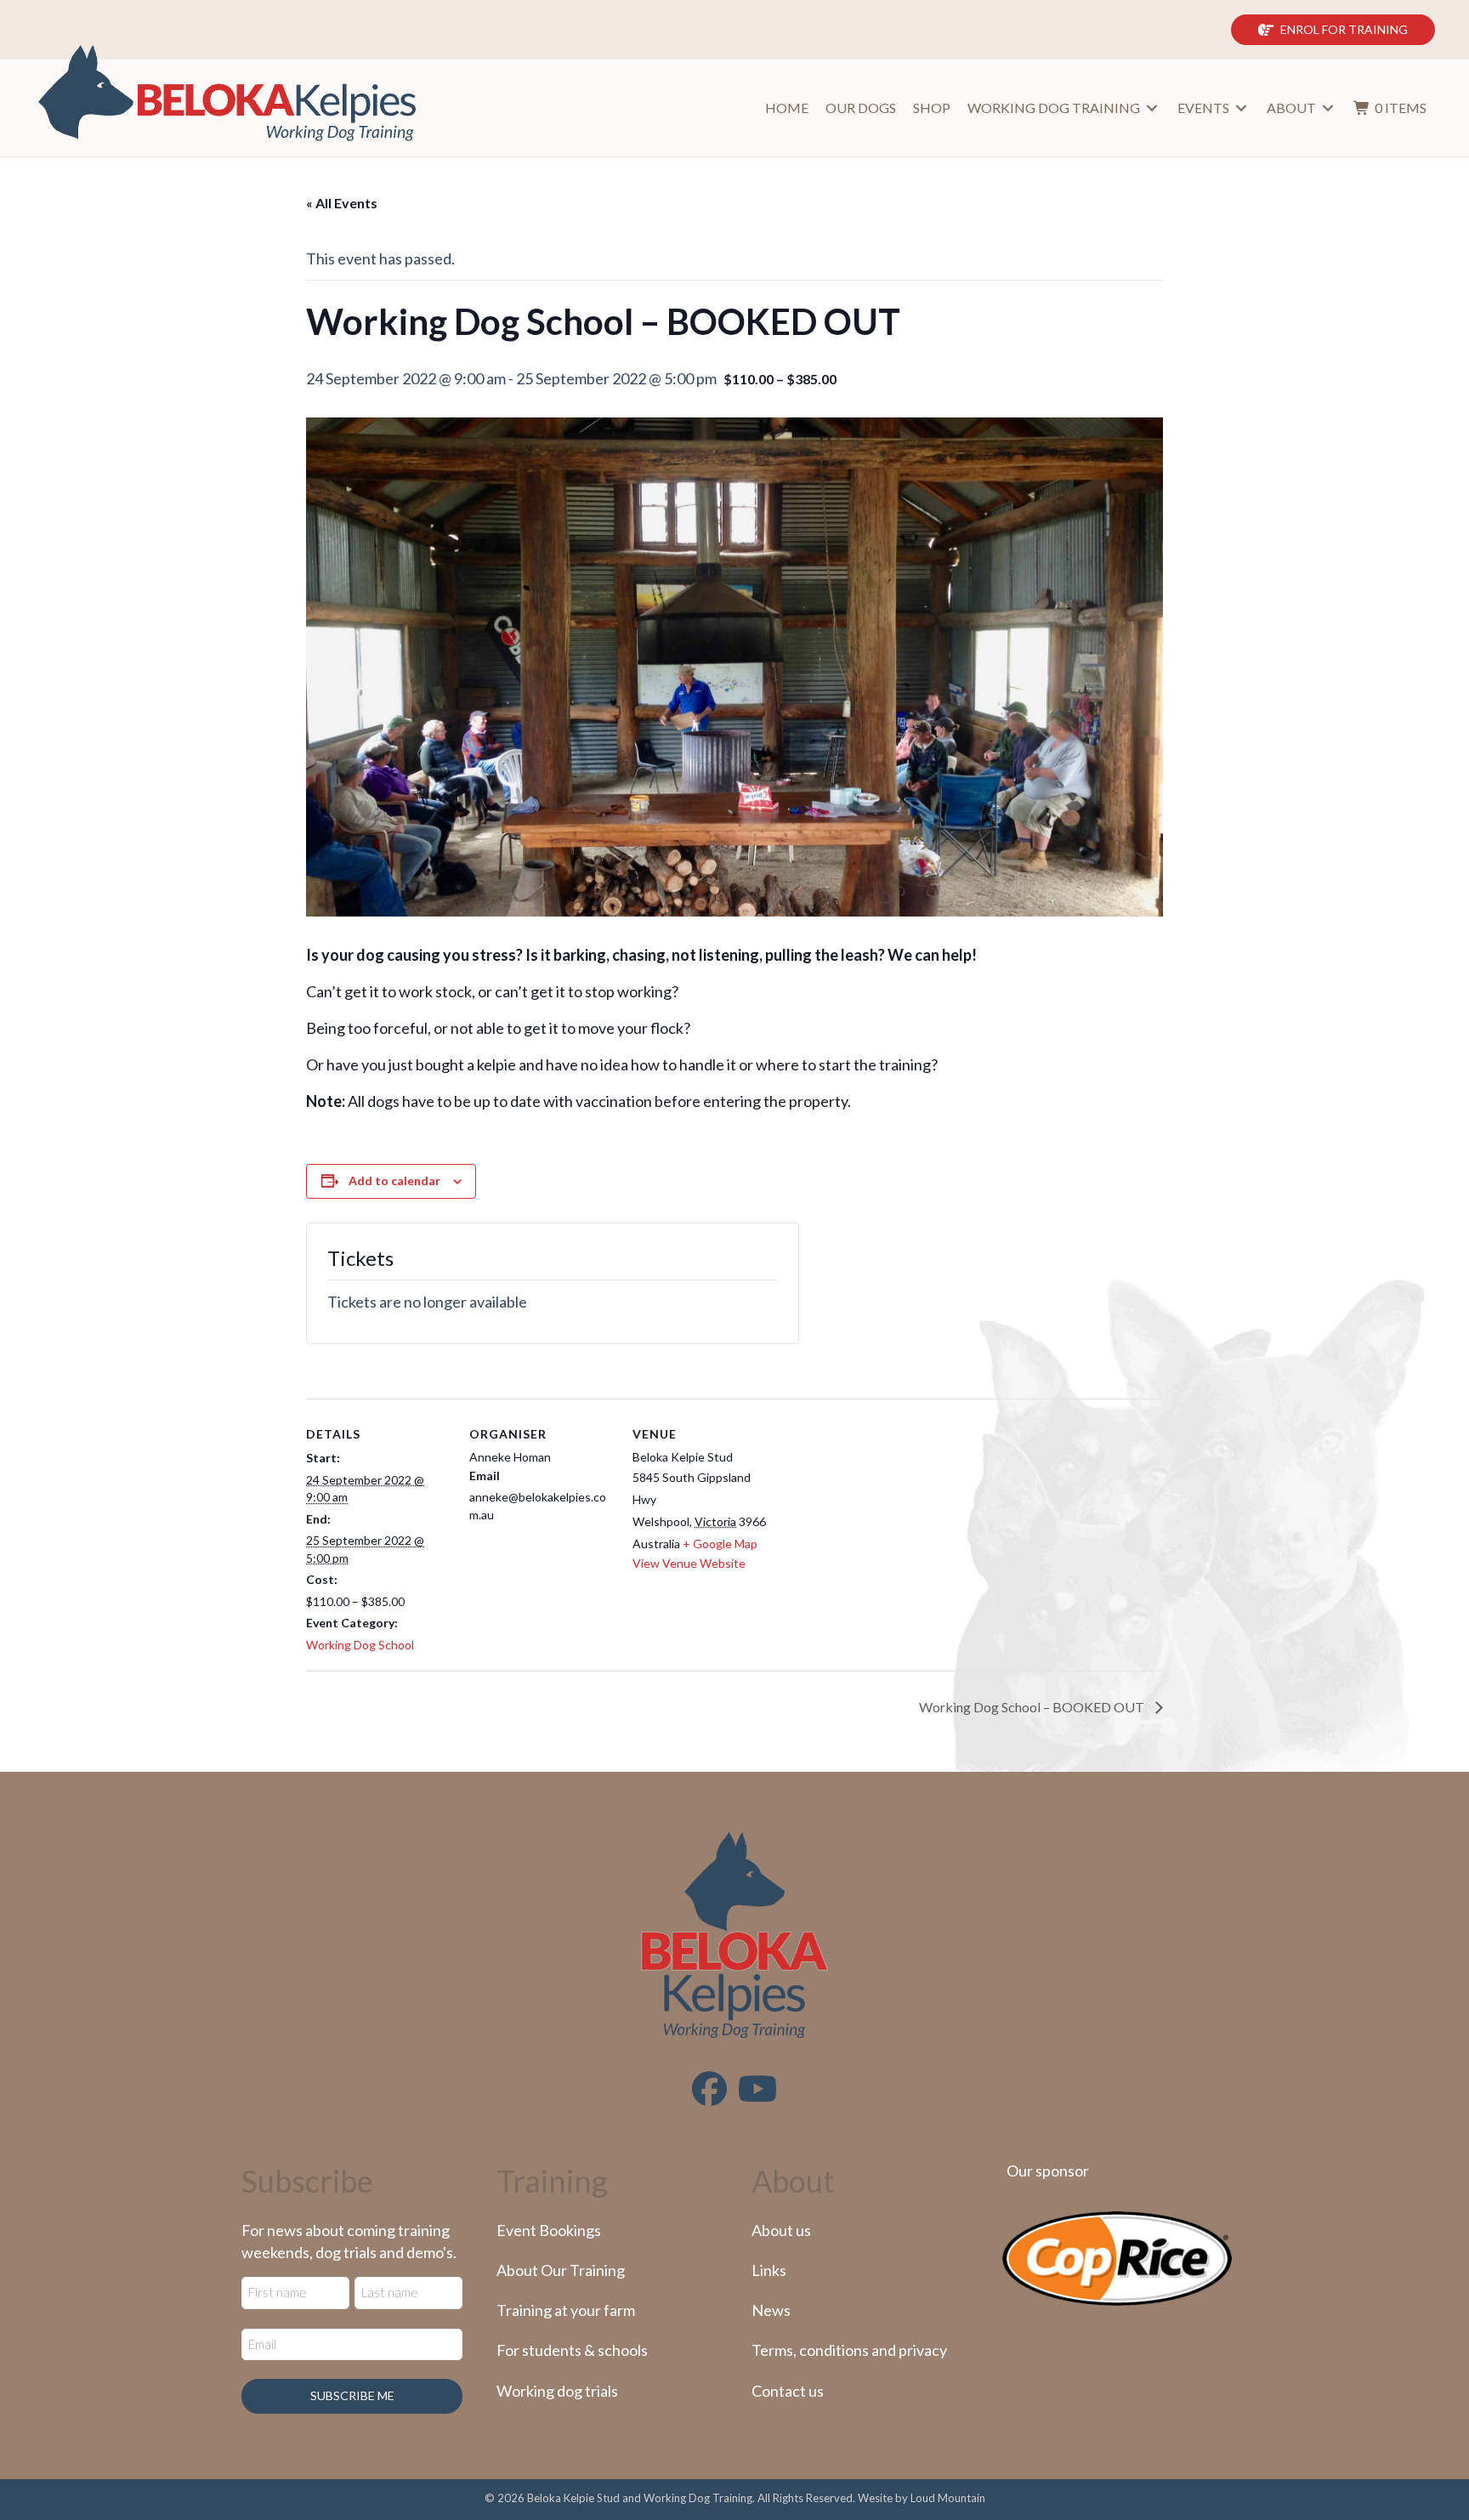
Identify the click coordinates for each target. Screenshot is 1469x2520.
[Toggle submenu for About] (1328, 108)
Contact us (788, 2391)
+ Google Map (720, 1544)
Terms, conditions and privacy (849, 2350)
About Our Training (561, 2270)
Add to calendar (394, 1181)
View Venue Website (689, 1563)
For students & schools (572, 2350)
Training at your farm (566, 2310)
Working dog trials (557, 2391)
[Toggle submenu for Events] (1241, 108)
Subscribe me (352, 2395)
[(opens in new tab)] (1117, 2256)
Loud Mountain (948, 2498)
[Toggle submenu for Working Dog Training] (1152, 108)
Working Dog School (360, 1645)
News (771, 2310)
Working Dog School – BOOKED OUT (1033, 1707)
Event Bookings (549, 2230)
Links (769, 2270)
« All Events (342, 203)
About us (781, 2230)
